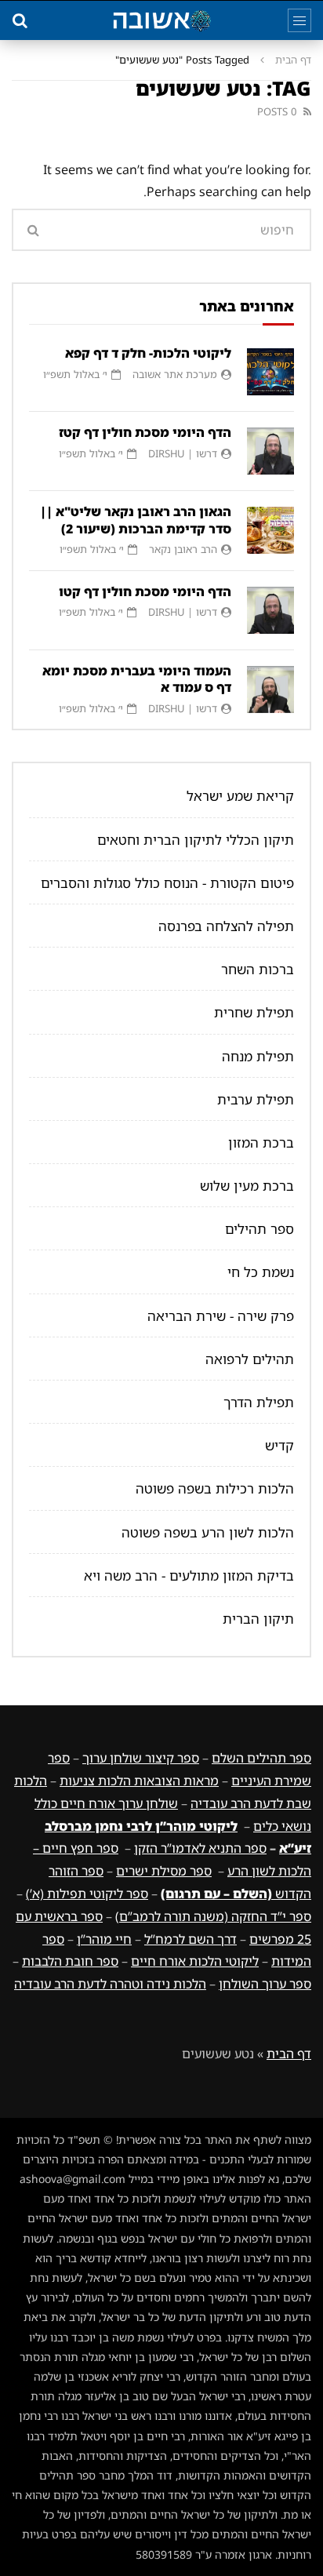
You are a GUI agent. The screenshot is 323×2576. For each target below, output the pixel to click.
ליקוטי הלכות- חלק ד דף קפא (148, 353)
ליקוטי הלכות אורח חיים (195, 1961)
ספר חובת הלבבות (70, 1961)
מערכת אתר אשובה (175, 374)
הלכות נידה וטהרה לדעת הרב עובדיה (110, 1984)
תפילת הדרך (259, 1402)
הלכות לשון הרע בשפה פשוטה (208, 1532)
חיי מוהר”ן (104, 1939)
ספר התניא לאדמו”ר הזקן (200, 1848)
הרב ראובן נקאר (183, 549)
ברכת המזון (261, 1142)
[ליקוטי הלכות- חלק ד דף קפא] (270, 372)
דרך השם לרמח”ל (191, 1939)
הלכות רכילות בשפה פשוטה (215, 1488)
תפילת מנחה (258, 1056)
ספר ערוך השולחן (265, 1984)
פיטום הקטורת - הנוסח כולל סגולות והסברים (167, 883)
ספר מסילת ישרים (164, 1871)
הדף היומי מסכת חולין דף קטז (145, 432)
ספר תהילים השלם (261, 1758)
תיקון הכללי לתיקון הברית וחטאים (196, 840)
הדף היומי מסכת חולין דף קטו (145, 591)
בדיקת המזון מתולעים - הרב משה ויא (189, 1575)
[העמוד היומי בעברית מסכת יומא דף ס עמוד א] (270, 689)
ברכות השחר (258, 969)
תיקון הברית (258, 1619)
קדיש (279, 1445)
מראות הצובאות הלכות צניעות (139, 1781)
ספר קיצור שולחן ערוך (141, 1758)
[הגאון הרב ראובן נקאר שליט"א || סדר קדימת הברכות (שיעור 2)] (270, 530)
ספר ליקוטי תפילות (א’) (87, 1894)
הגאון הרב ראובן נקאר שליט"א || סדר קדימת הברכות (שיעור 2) (136, 520)
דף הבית (293, 60)
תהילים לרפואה (250, 1359)
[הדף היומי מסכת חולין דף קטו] (270, 610)
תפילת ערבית (256, 1099)
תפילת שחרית (254, 1012)
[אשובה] (161, 20)
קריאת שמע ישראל (240, 796)
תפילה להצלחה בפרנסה (226, 926)
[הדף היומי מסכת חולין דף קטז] (270, 451)
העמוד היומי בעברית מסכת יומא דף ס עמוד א (137, 679)
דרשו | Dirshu (183, 453)
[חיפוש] (20, 20)
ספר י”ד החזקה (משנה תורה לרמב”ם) (213, 1916)
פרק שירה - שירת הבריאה (221, 1316)
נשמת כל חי (261, 1272)
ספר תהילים (259, 1229)
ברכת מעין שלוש (247, 1186)
